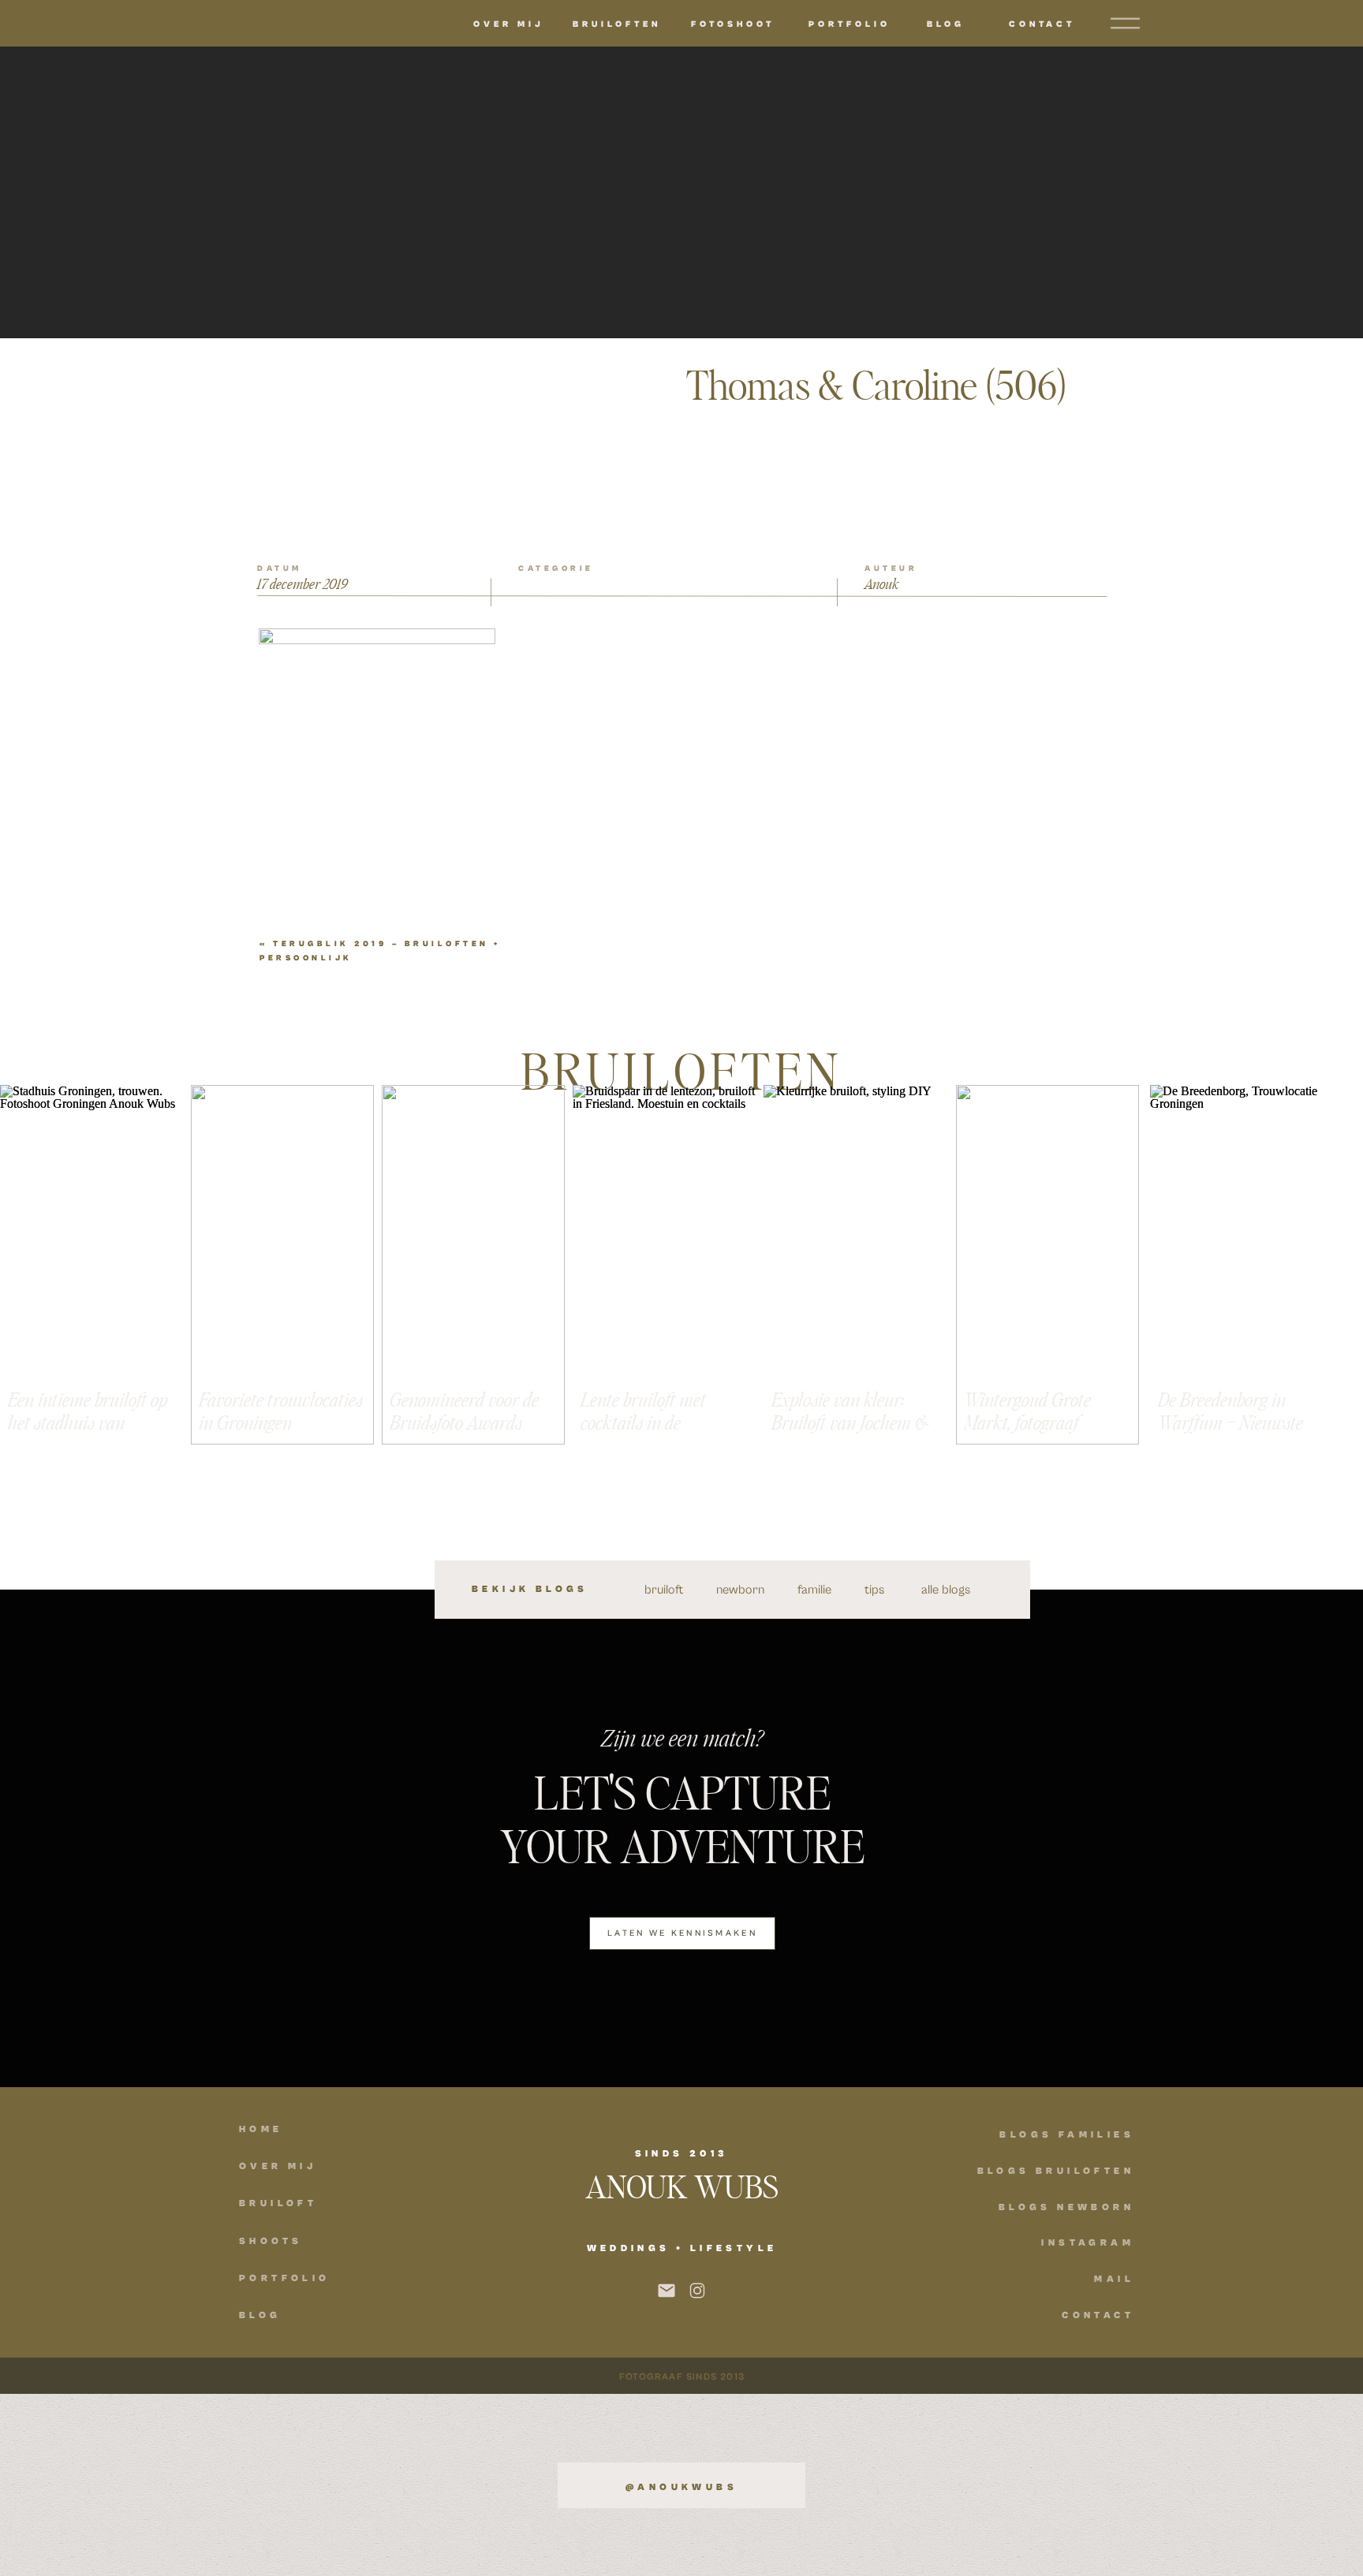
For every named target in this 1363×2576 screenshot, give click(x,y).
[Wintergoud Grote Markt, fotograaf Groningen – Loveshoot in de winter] (1047, 1265)
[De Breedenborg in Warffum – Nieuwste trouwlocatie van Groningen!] (1242, 1265)
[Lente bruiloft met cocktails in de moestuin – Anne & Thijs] (664, 1265)
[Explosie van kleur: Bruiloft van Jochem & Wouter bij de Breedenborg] (855, 1265)
